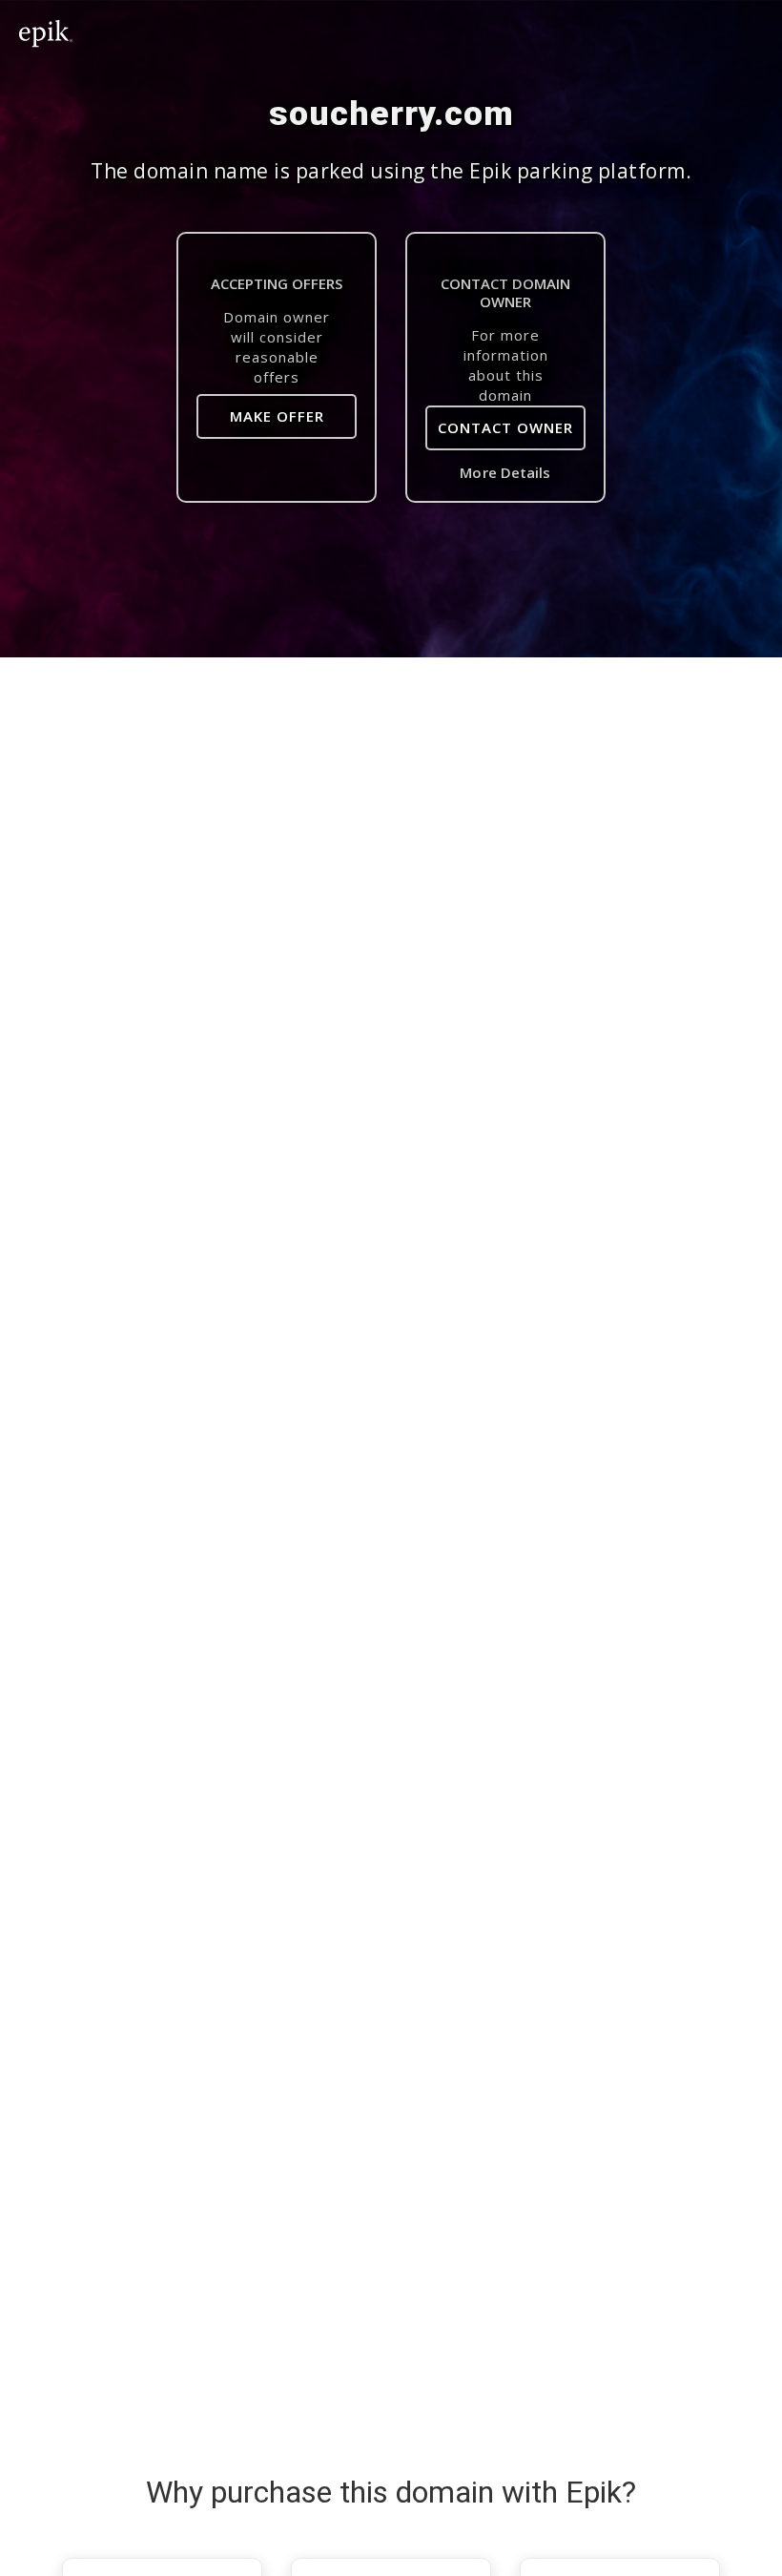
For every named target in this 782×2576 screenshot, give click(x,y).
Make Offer (277, 416)
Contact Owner (505, 427)
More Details (505, 472)
